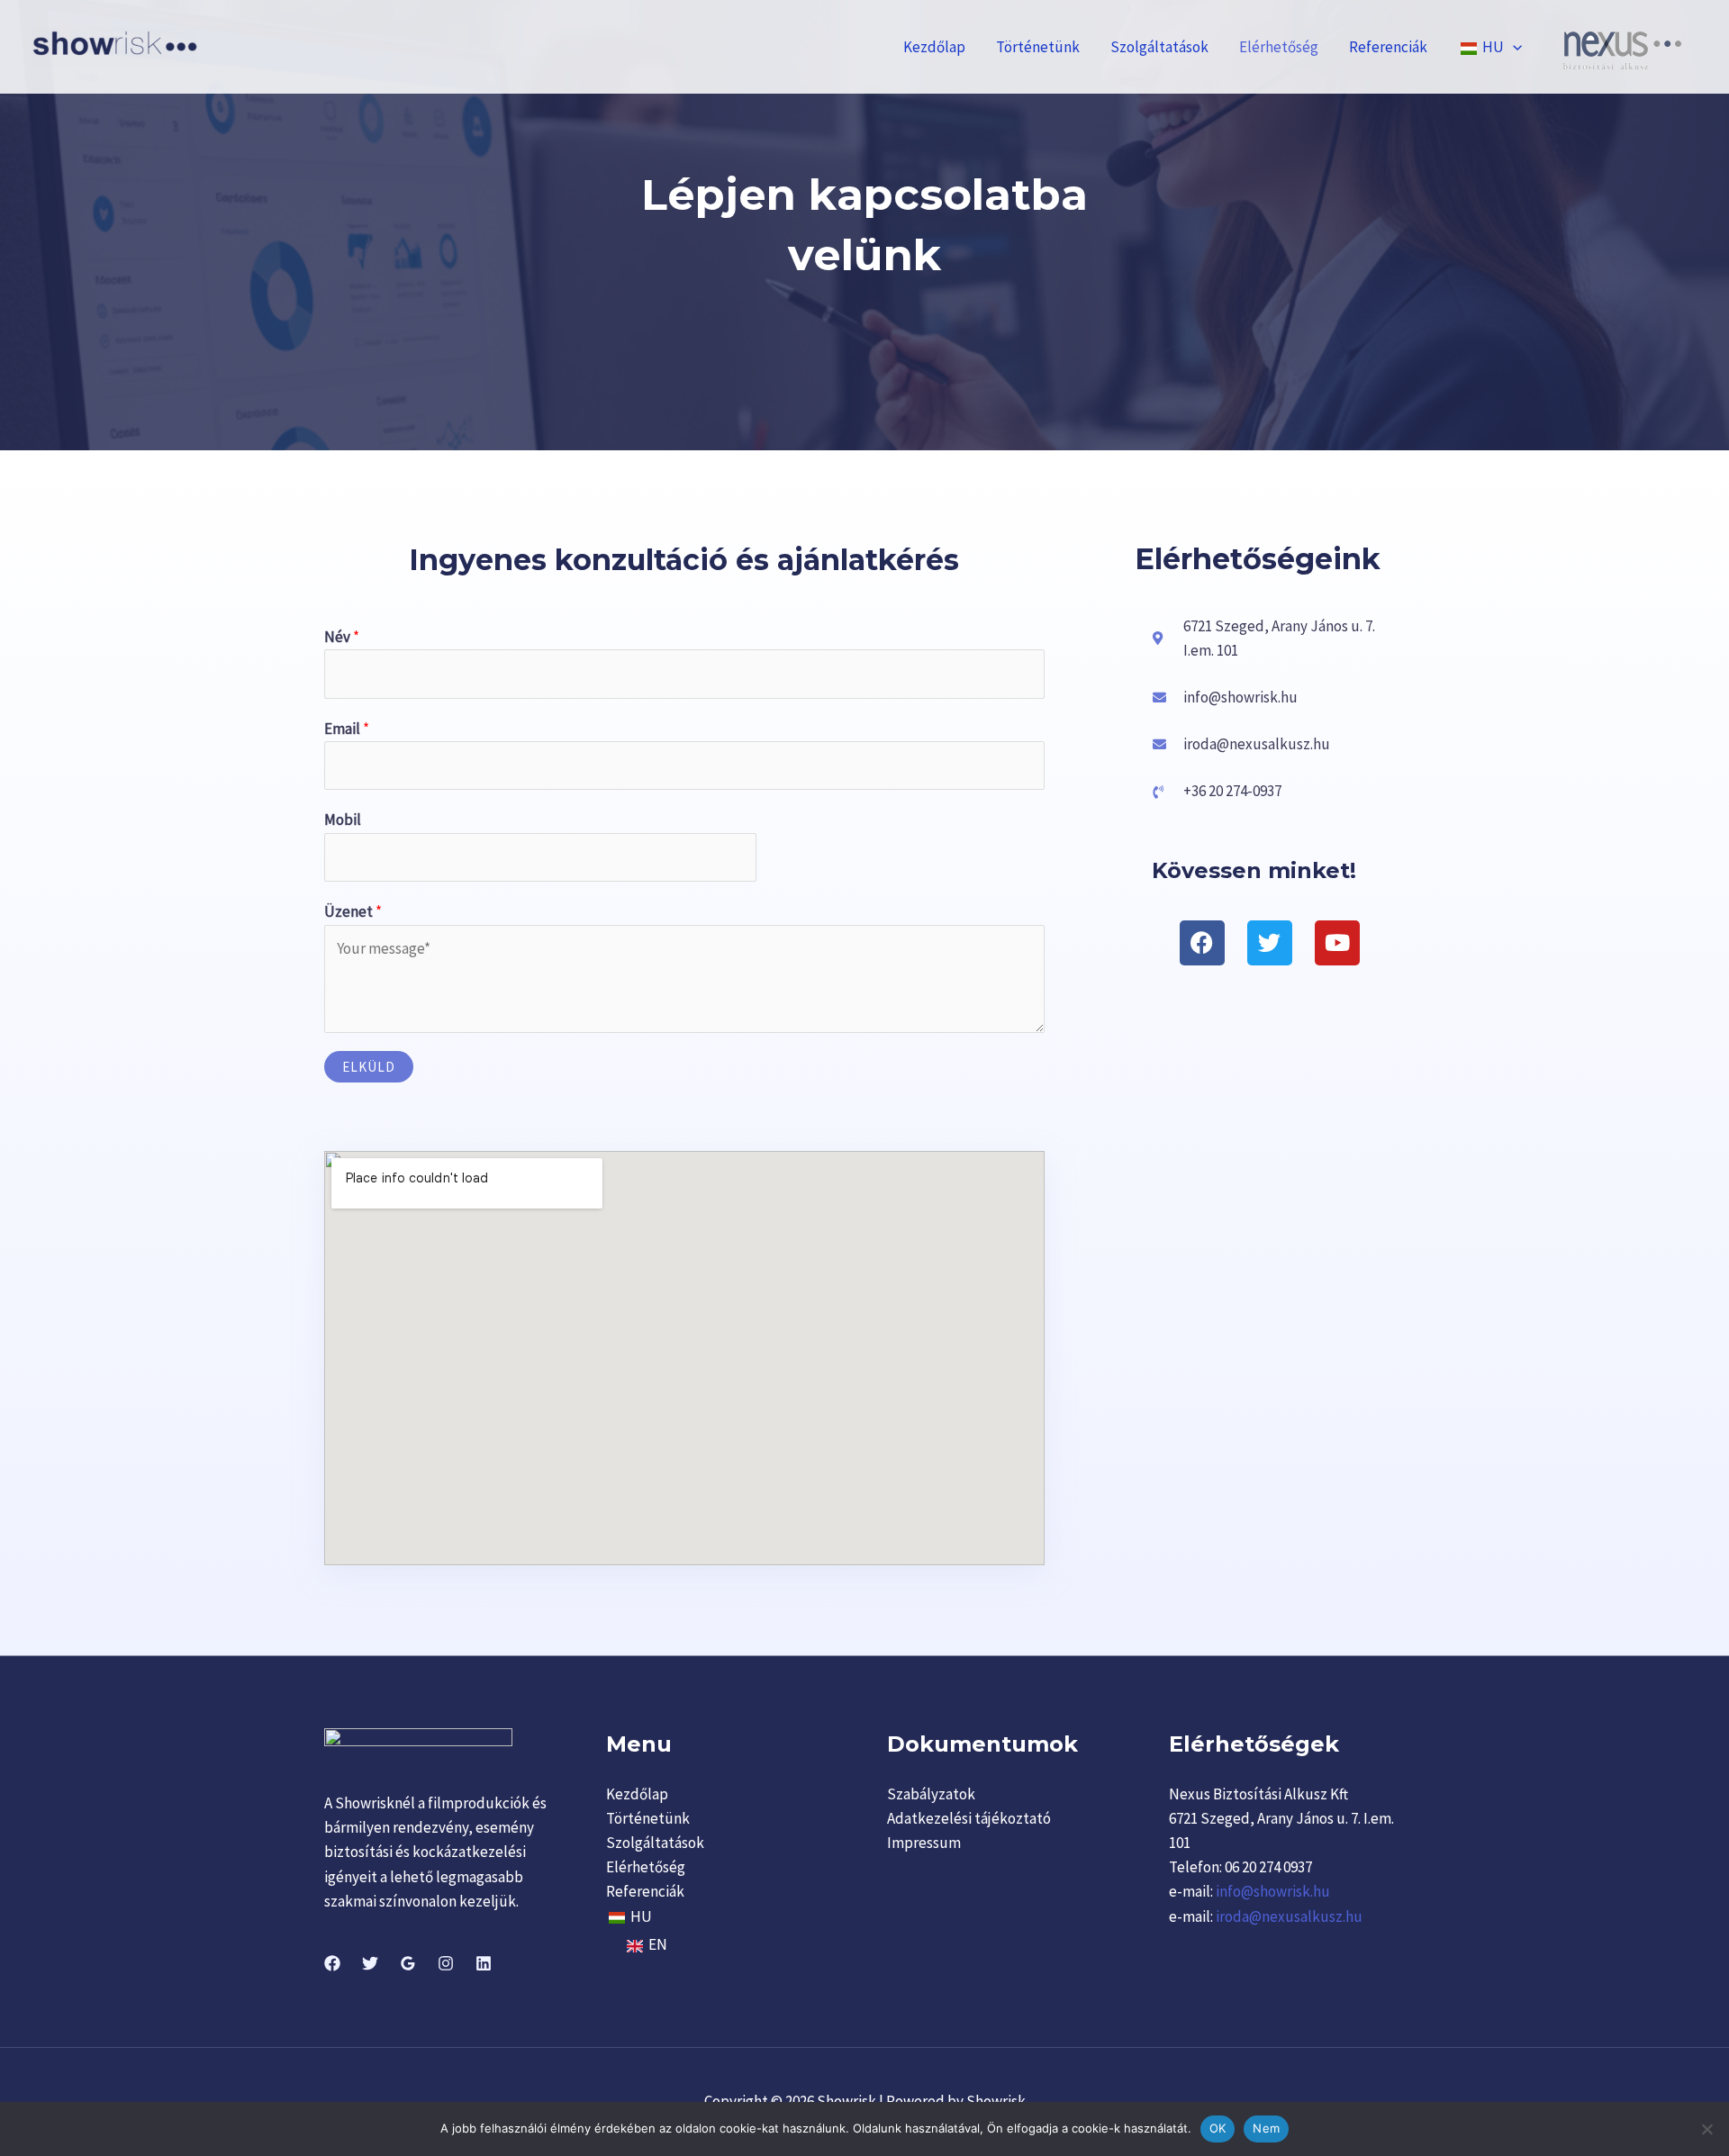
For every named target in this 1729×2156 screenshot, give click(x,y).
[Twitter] (370, 1963)
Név (342, 637)
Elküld (369, 1067)
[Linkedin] (484, 1963)
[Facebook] (332, 1963)
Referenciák (1388, 47)
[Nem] (1706, 2129)
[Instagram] (446, 1963)
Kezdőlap (934, 47)
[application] (1513, 47)
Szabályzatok (931, 1794)
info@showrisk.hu (1272, 1891)
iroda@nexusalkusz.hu (1289, 1916)
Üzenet (353, 911)
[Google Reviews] (408, 1963)
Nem (1266, 2128)
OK (1218, 2128)
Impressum (924, 1843)
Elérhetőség (1279, 47)
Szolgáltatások (1159, 47)
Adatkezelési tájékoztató (969, 1818)
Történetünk (1038, 47)
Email (347, 729)
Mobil (343, 820)
